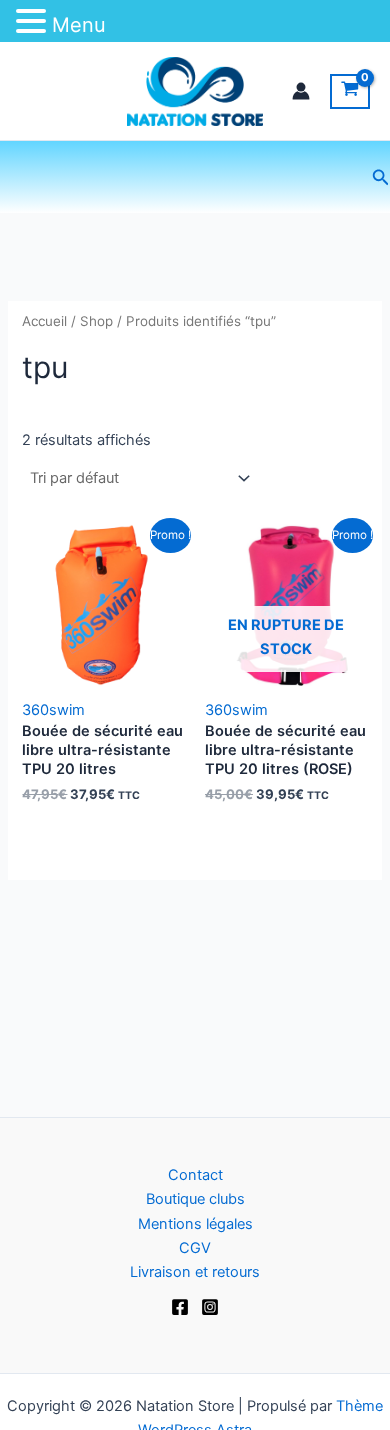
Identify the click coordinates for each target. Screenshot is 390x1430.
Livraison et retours (195, 1272)
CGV (195, 1248)
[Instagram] (210, 1307)
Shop (96, 321)
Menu (79, 25)
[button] (381, 177)
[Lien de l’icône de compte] (301, 91)
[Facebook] (180, 1307)
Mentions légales (195, 1224)
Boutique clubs (195, 1199)
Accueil (44, 321)
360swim (53, 710)
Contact (195, 1175)
